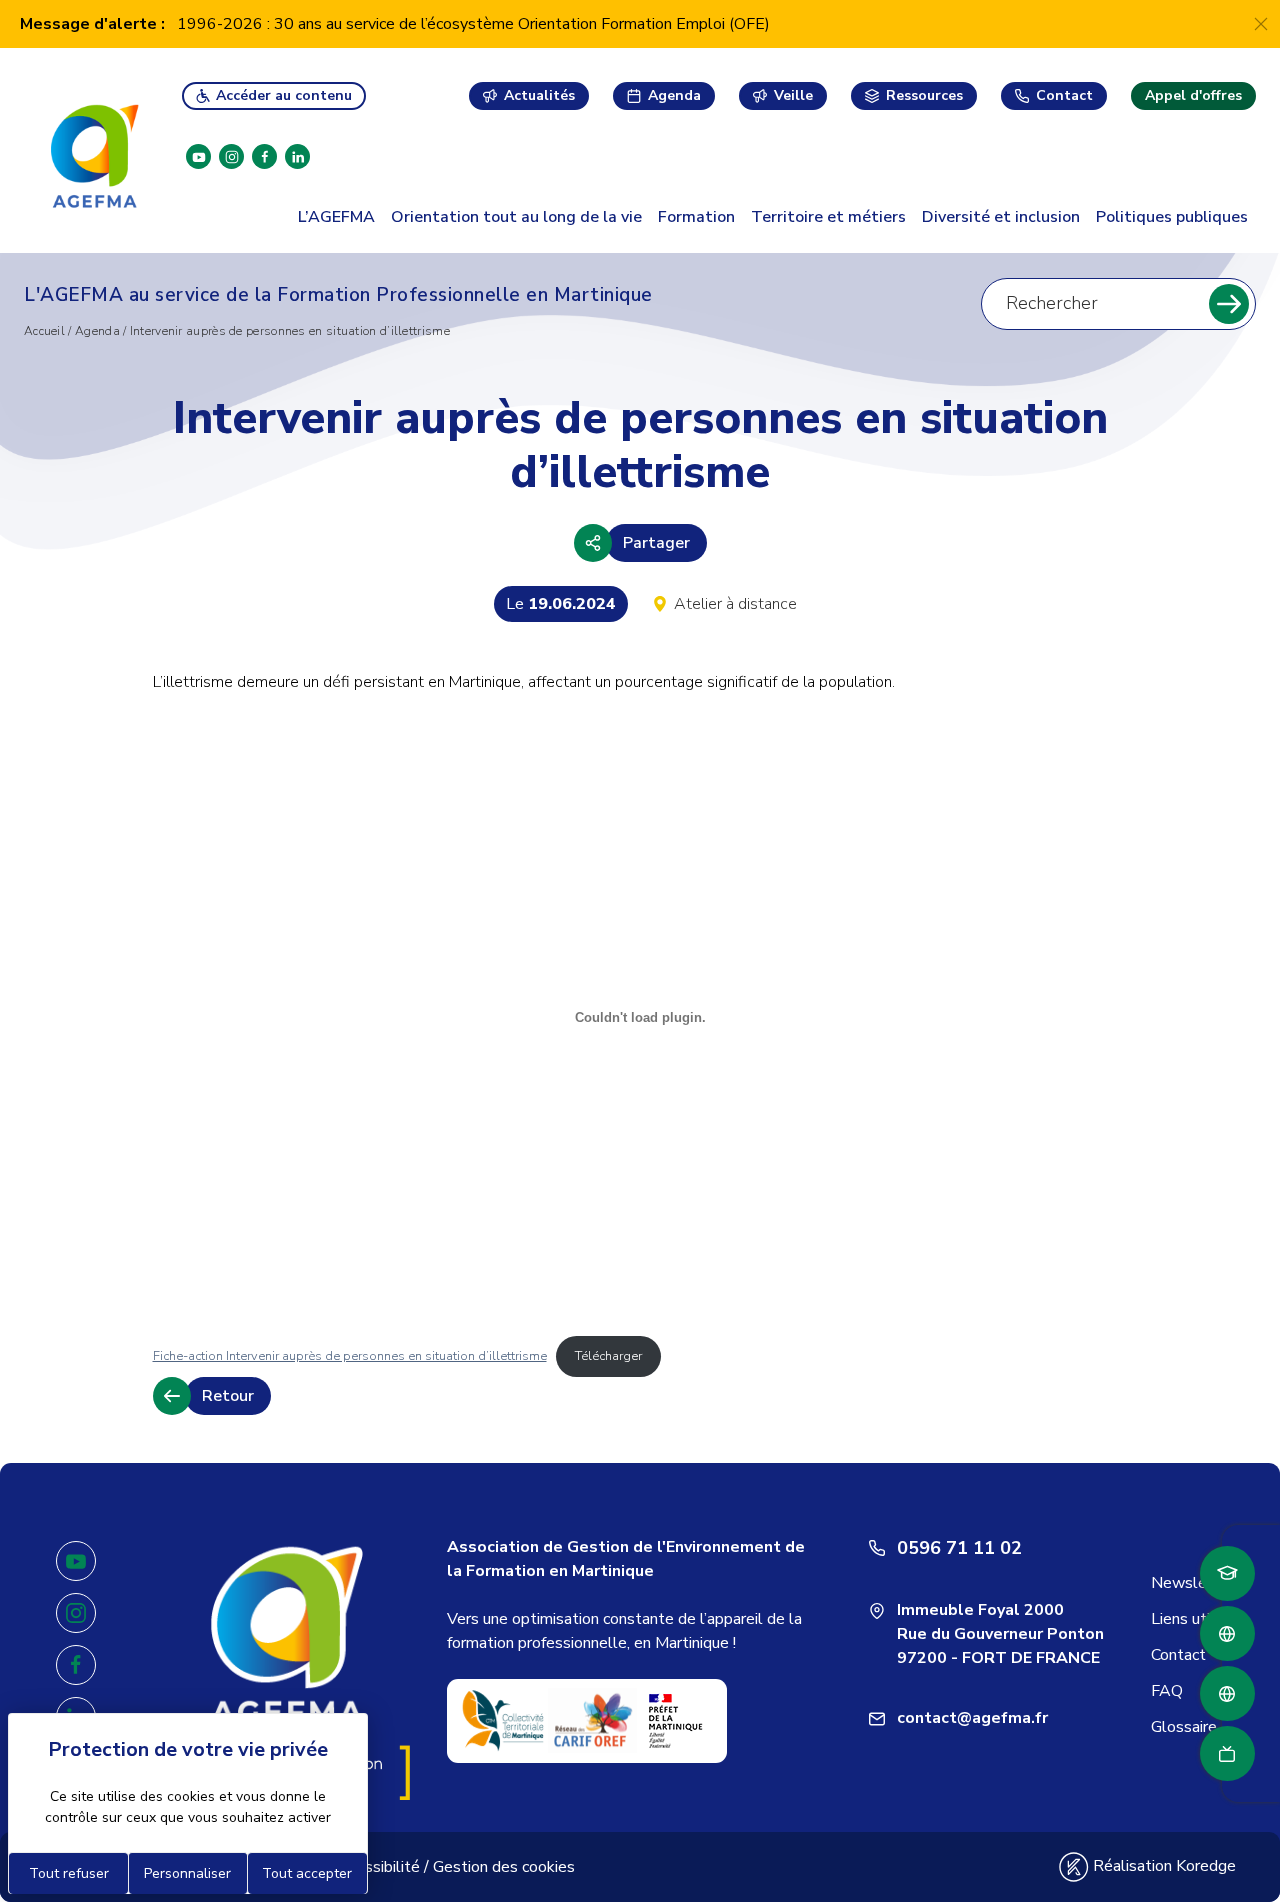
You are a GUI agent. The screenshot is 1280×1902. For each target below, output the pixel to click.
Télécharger (608, 1356)
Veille (793, 95)
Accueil (44, 331)
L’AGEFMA (336, 217)
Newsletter (1193, 1583)
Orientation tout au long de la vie (516, 217)
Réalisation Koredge (1162, 1866)
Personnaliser (187, 1873)
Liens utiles (1191, 1619)
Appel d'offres (1193, 95)
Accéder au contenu (284, 95)
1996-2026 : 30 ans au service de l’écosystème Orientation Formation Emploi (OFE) (473, 24)
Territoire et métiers (828, 217)
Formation (696, 217)
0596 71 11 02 (959, 1548)
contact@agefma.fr (972, 1718)
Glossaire (1184, 1727)
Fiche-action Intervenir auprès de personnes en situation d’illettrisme (350, 1356)
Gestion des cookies (504, 1867)
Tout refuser (69, 1873)
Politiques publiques (1172, 217)
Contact (1064, 95)
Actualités (539, 95)
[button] (640, 543)
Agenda (674, 95)
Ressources (924, 95)
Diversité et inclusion (1001, 217)
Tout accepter (307, 1873)
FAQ (1167, 1691)
